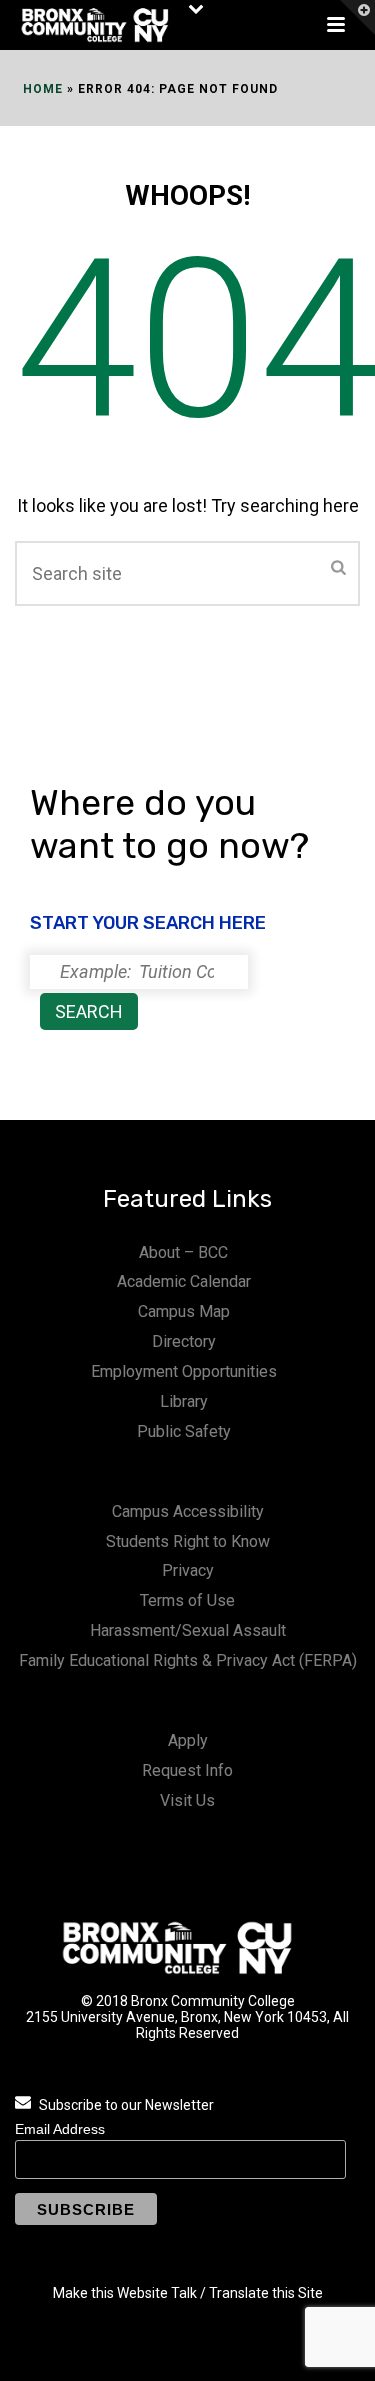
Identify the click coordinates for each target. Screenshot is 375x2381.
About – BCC (183, 1252)
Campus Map (184, 1311)
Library (184, 1401)
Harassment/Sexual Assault (188, 1630)
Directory (184, 1341)
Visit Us (187, 1800)
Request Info (187, 1770)
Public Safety (184, 1431)
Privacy (188, 1570)
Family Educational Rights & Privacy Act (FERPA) (188, 1660)
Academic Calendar (184, 1281)
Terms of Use (187, 1600)
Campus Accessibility (188, 1511)
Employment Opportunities (184, 1371)
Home (43, 89)
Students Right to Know (188, 1541)
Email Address (60, 2129)
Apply (188, 1740)
